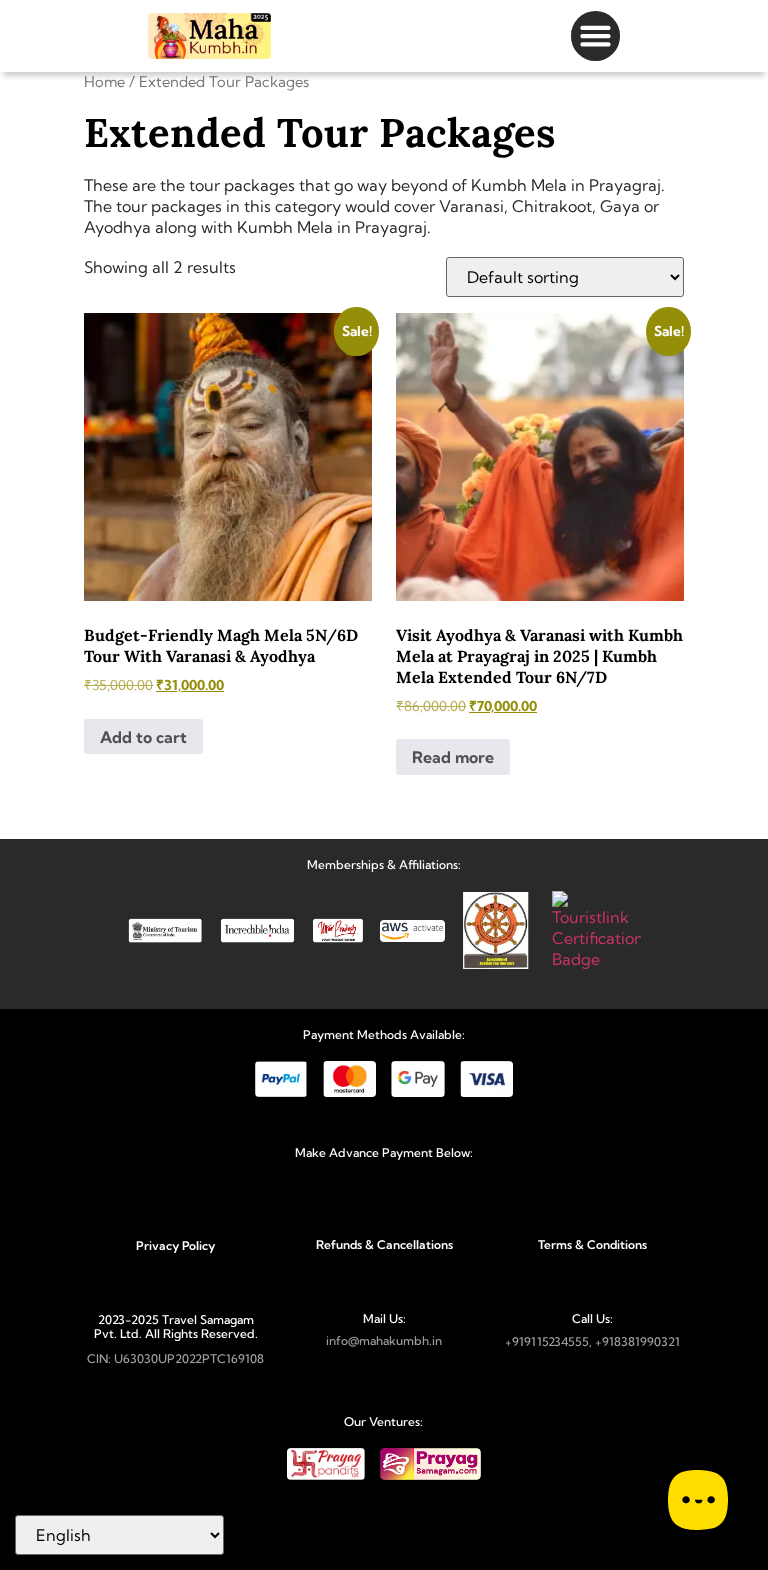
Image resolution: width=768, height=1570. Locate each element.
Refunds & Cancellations (384, 1244)
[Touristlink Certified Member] (596, 959)
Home (104, 81)
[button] (596, 36)
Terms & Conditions (592, 1244)
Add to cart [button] (143, 737)
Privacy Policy (175, 1245)
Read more (453, 757)
